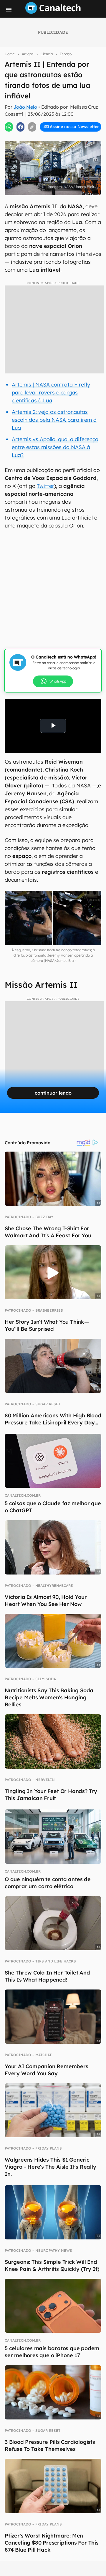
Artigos (28, 54)
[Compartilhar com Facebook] (21, 127)
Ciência (47, 54)
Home (10, 54)
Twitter (45, 486)
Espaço (66, 54)
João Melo (25, 107)
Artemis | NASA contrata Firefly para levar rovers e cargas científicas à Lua (51, 393)
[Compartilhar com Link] (32, 127)
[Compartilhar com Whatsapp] (9, 127)
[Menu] (9, 10)
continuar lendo (53, 1093)
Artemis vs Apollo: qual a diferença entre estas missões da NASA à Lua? (55, 447)
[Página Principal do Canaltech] (53, 12)
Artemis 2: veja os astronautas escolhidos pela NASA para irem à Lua (54, 420)
